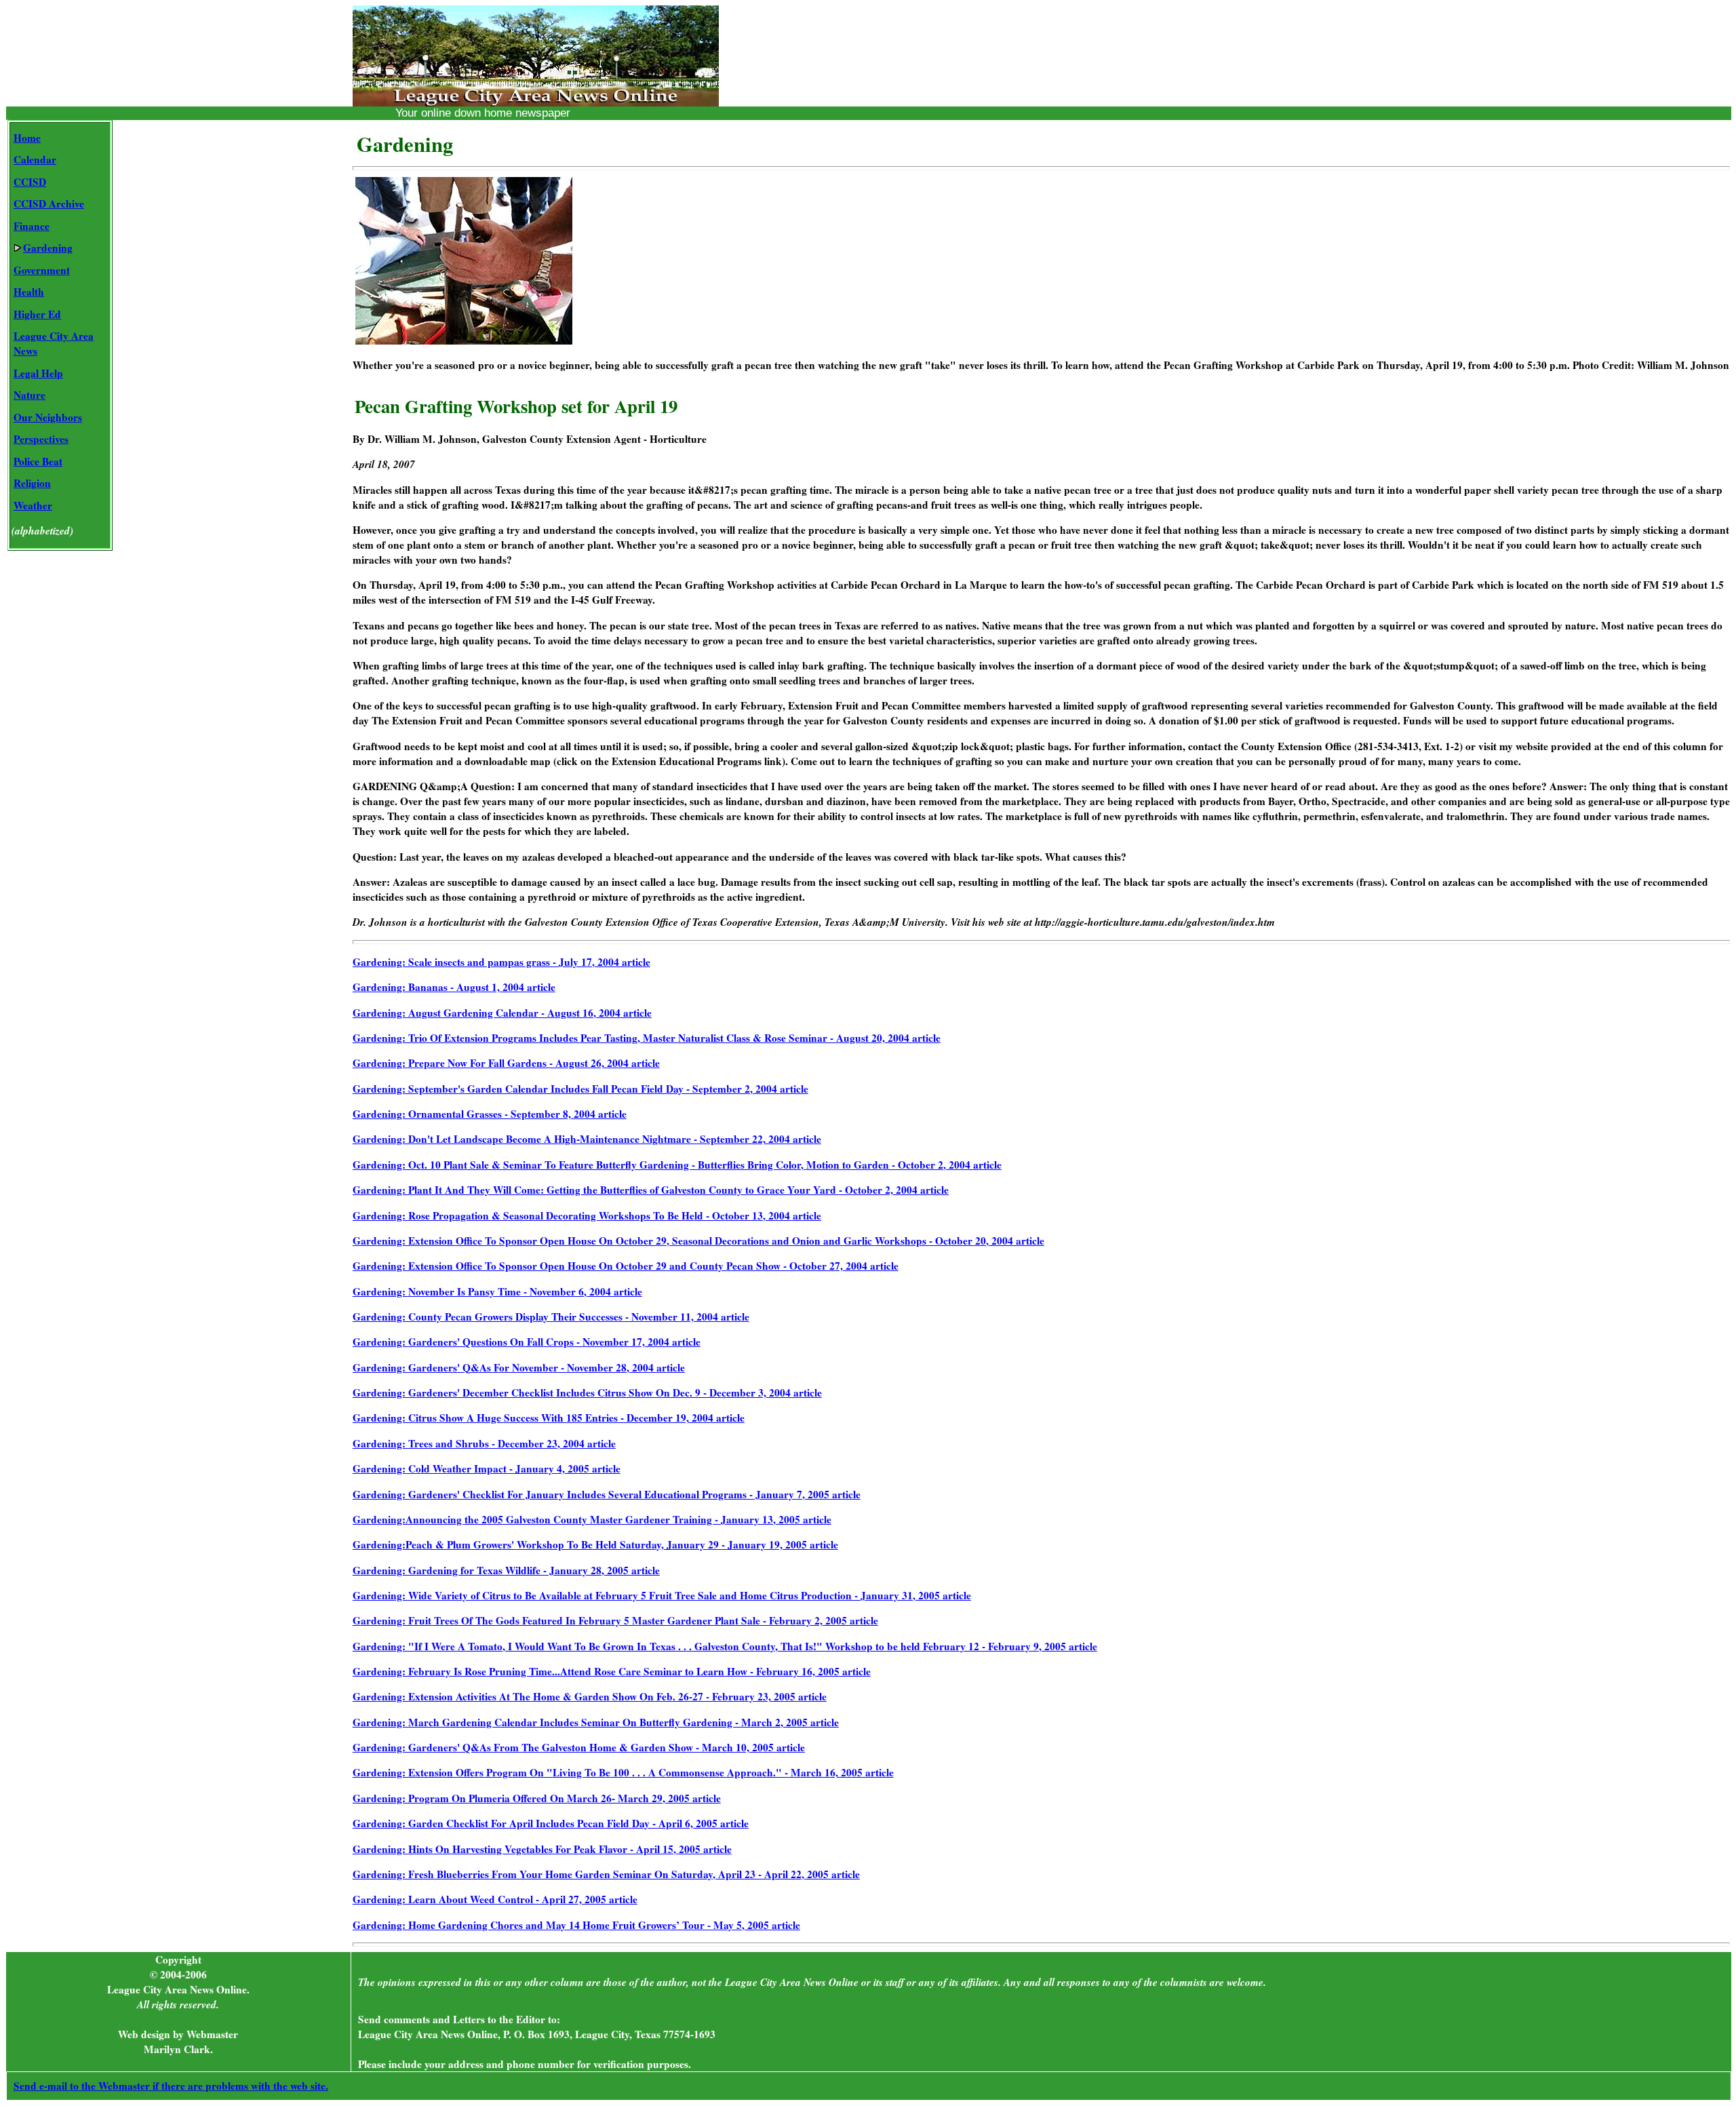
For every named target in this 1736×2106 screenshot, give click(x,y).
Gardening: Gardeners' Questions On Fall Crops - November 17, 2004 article (527, 1342)
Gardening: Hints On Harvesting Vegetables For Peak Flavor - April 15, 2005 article (542, 1849)
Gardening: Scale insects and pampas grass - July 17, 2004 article (501, 962)
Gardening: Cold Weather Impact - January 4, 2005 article (487, 1468)
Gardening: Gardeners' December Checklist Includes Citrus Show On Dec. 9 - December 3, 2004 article (587, 1392)
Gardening (48, 248)
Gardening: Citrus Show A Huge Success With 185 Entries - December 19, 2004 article (549, 1418)
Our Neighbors (48, 417)
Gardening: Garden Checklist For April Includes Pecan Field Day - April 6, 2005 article (551, 1823)
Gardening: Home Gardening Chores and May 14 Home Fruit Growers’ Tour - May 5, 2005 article (576, 1925)
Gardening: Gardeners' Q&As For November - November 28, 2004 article (519, 1367)
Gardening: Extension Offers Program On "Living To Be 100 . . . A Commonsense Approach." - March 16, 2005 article (623, 1772)
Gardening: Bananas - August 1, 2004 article (454, 987)
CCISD (30, 182)
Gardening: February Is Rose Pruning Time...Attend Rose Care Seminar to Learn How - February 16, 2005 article (612, 1671)
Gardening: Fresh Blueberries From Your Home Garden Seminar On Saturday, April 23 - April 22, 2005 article (606, 1874)
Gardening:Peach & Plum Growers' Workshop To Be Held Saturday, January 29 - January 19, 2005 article (595, 1544)
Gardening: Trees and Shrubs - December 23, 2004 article (484, 1443)
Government (42, 270)
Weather (33, 505)
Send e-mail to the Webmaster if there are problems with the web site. (171, 2086)
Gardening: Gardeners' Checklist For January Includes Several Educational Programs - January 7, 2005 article (607, 1494)
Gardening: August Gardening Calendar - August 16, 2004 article (502, 1013)
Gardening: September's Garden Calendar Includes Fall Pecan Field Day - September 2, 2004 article (580, 1089)
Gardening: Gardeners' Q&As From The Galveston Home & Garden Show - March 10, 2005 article (579, 1747)
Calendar (35, 159)
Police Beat (38, 461)
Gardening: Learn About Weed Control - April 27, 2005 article (495, 1899)
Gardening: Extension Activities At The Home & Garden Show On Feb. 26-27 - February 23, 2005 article (590, 1696)
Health (29, 292)
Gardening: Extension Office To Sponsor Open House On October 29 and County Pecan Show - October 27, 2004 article (626, 1266)
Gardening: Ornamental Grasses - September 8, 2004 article (490, 1114)
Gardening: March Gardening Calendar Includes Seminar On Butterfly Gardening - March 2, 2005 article (596, 1722)
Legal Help (38, 373)
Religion (32, 483)
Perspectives (41, 439)
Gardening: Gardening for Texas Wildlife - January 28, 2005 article (506, 1570)
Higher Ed (37, 314)
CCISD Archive (49, 203)
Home (27, 138)
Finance (32, 226)
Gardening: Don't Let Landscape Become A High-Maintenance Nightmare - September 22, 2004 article (587, 1139)
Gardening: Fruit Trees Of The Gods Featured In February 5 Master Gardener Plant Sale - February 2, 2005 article (615, 1620)
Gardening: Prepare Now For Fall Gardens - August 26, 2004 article (506, 1063)
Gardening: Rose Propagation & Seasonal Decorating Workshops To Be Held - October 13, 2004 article (587, 1215)
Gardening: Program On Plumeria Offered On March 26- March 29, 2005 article (537, 1798)
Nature (29, 395)
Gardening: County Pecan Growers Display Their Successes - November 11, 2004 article (551, 1317)
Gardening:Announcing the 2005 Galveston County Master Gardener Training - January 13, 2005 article (592, 1519)
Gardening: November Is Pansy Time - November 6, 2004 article (497, 1291)
